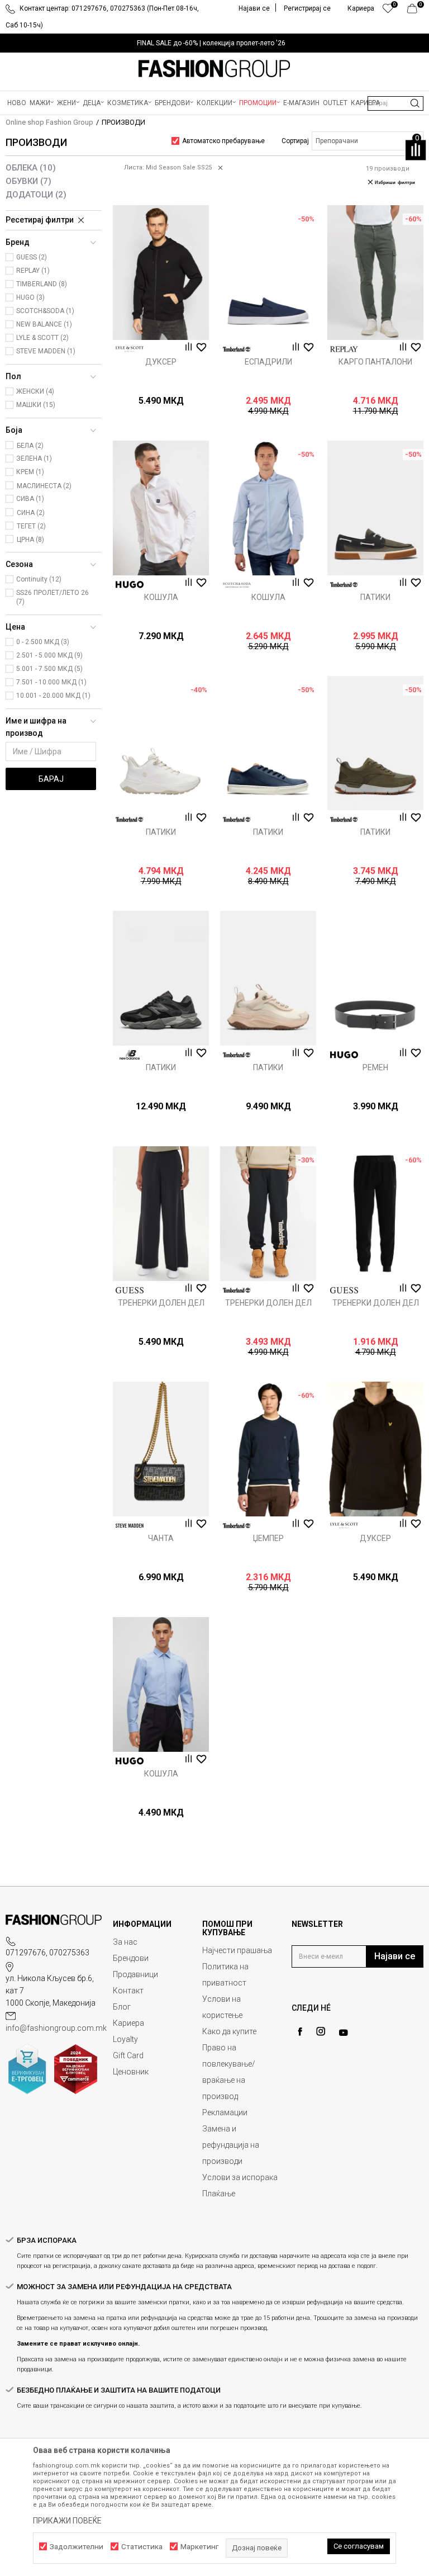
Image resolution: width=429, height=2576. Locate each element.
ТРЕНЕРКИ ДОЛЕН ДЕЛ (161, 1303)
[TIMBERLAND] (237, 349)
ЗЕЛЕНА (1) (34, 459)
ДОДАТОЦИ (36, 195)
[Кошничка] (415, 11)
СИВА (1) (30, 499)
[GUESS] (130, 1290)
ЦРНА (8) (30, 540)
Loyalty (125, 2039)
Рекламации (225, 2112)
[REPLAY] (344, 349)
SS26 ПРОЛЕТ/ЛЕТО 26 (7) (53, 597)
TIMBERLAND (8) (42, 284)
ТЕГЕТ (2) (31, 526)
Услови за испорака (240, 2177)
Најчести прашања (237, 1950)
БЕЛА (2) (30, 446)
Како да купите (229, 2031)
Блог (122, 2007)
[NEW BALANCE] (130, 1055)
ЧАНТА (161, 1538)
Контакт (128, 1991)
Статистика (142, 2547)
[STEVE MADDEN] (130, 1526)
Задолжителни (77, 2547)
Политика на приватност (225, 1975)
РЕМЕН (375, 1067)
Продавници (135, 1974)
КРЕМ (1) (30, 472)
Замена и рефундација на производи (231, 2145)
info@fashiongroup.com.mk (56, 2028)
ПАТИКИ (375, 597)
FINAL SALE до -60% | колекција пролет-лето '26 (211, 43)
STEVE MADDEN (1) (46, 351)
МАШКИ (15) (36, 405)
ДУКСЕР (161, 362)
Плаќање (219, 2194)
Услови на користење (222, 2007)
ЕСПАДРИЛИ (268, 362)
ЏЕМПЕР (268, 1538)
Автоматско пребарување (223, 141)
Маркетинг (199, 2547)
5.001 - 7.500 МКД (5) (49, 669)
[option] (214, 43)
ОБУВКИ (28, 181)
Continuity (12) (39, 579)
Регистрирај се (307, 8)
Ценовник (131, 2072)
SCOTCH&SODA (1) (45, 311)
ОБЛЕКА (31, 168)
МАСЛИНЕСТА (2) (44, 486)
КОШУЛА (161, 597)
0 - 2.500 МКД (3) (43, 642)
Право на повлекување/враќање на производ (229, 2072)
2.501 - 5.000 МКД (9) (49, 655)
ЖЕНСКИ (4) (35, 391)
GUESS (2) (32, 257)
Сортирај (295, 141)
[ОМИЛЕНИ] (388, 11)
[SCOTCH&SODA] (237, 585)
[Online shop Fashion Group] (214, 69)
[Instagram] (321, 2031)
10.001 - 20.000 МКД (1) (53, 696)
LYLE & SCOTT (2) (42, 338)
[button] (395, 103)
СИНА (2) (31, 513)
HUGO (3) (30, 297)
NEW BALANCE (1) (44, 324)
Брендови (131, 1958)
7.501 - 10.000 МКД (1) (51, 682)
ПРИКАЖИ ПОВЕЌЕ (67, 2521)
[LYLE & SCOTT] (130, 349)
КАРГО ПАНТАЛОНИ (375, 362)
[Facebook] (300, 2032)
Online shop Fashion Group (49, 122)
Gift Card (128, 2055)
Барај (51, 779)
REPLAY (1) (33, 271)
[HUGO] (130, 585)
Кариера (128, 2023)
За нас (125, 1942)
